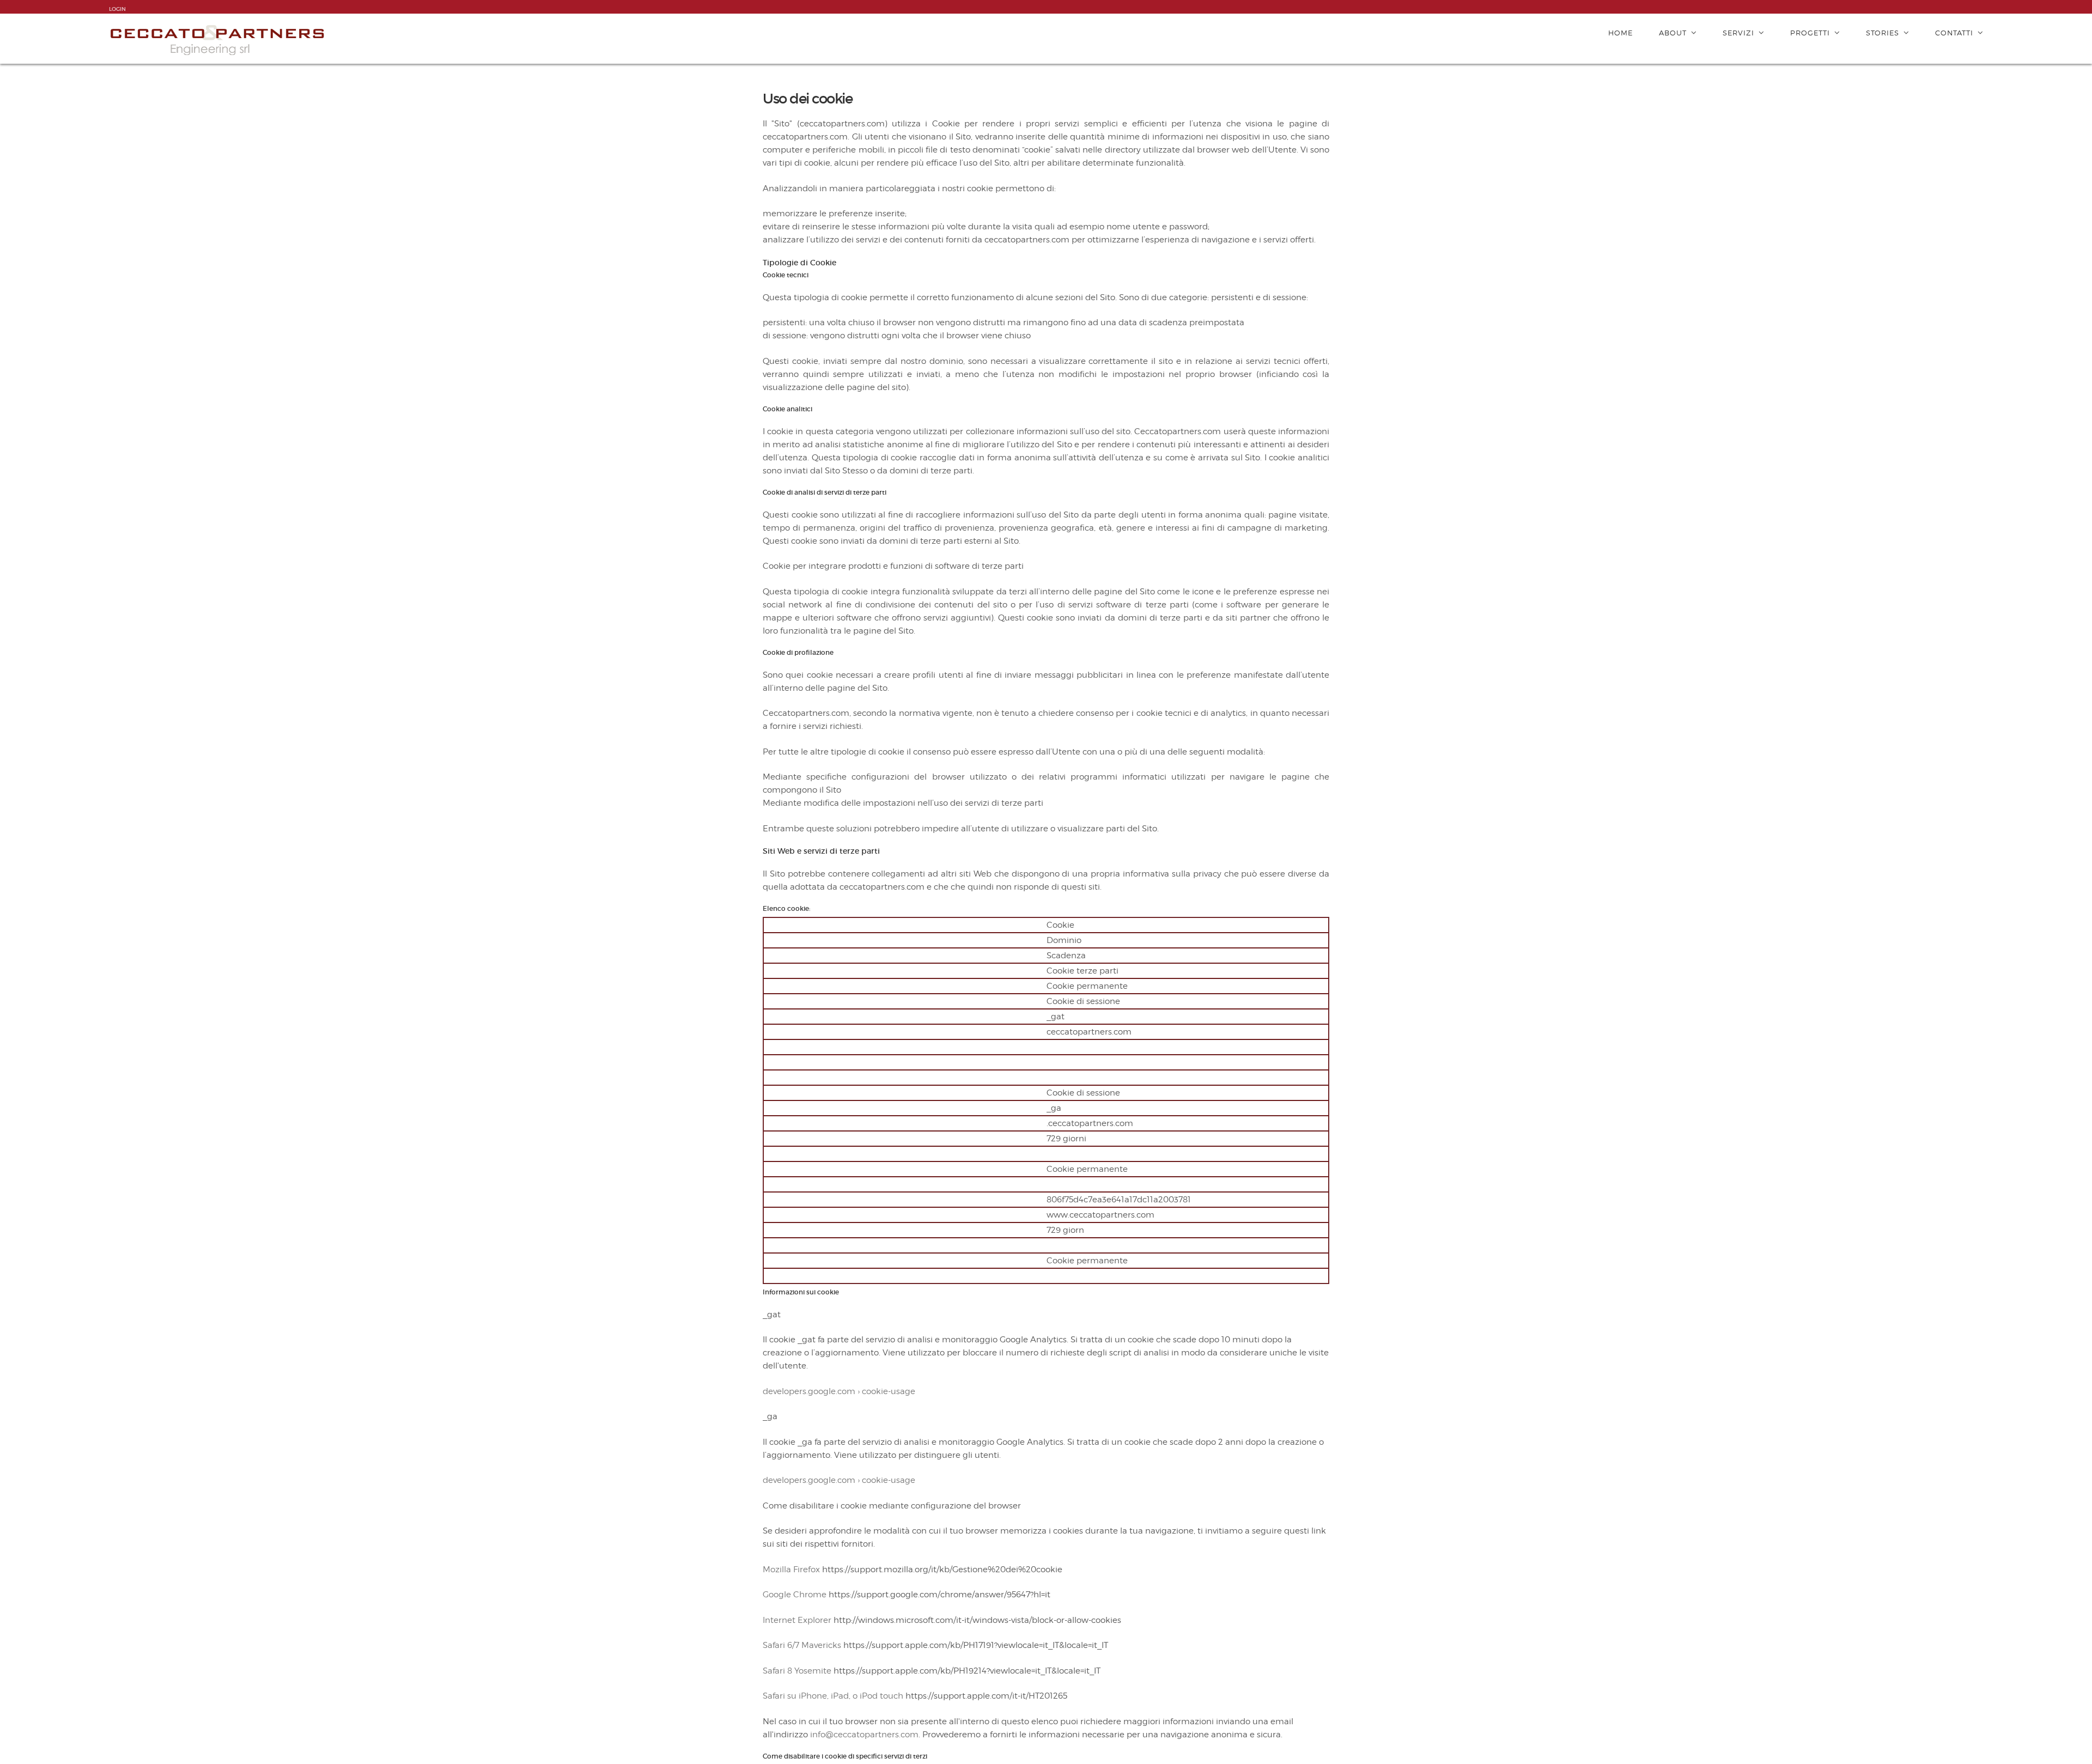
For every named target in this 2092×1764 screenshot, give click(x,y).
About (1673, 33)
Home (1620, 33)
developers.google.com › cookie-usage (839, 1391)
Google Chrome (795, 1595)
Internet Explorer (797, 1620)
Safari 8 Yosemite (797, 1671)
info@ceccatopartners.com (864, 1735)
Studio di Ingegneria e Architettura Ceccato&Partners (218, 39)
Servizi (1738, 33)
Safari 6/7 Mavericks (802, 1645)
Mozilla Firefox (791, 1570)
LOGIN (117, 9)
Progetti (1810, 33)
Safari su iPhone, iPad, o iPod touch (833, 1696)
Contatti (1954, 33)
